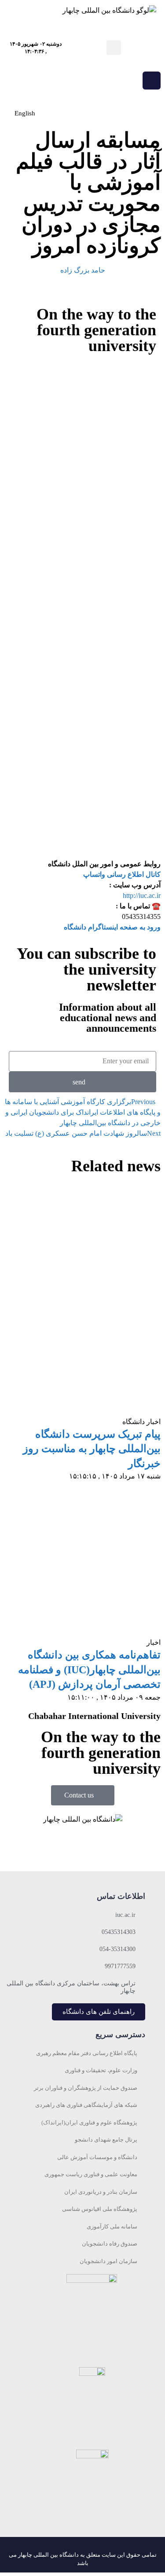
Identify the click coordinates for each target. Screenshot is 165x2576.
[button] (114, 48)
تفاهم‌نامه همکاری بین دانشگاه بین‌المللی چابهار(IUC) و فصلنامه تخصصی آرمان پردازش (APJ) (89, 1670)
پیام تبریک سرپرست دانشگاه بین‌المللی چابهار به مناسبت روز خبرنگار (92, 1449)
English (25, 113)
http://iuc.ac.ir (142, 895)
